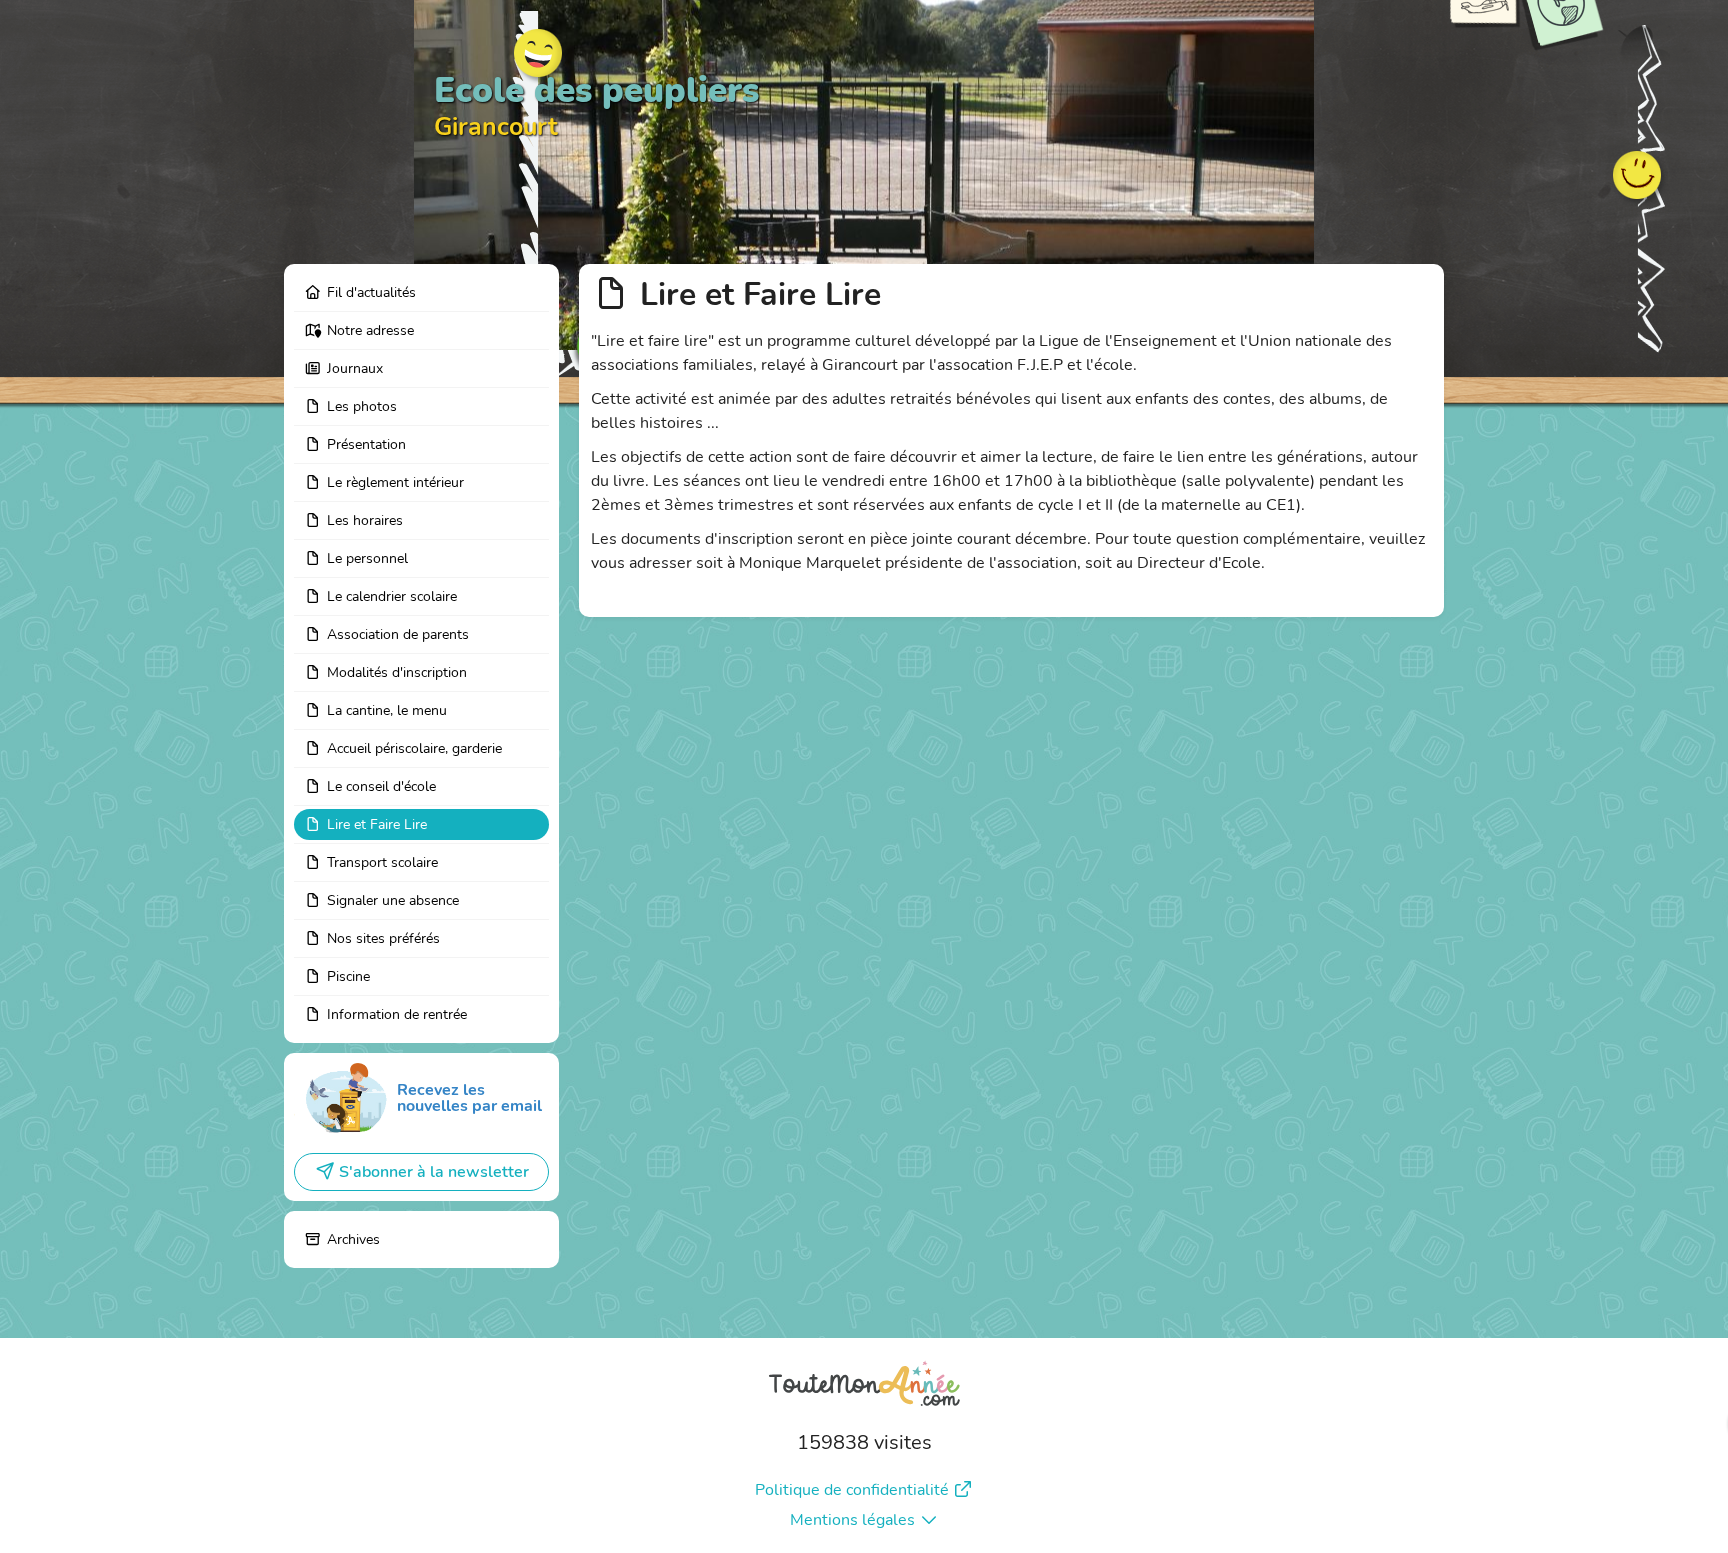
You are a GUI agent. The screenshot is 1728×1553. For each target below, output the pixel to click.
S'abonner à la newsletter (434, 1172)
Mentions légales (852, 1520)
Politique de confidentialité (852, 1490)
